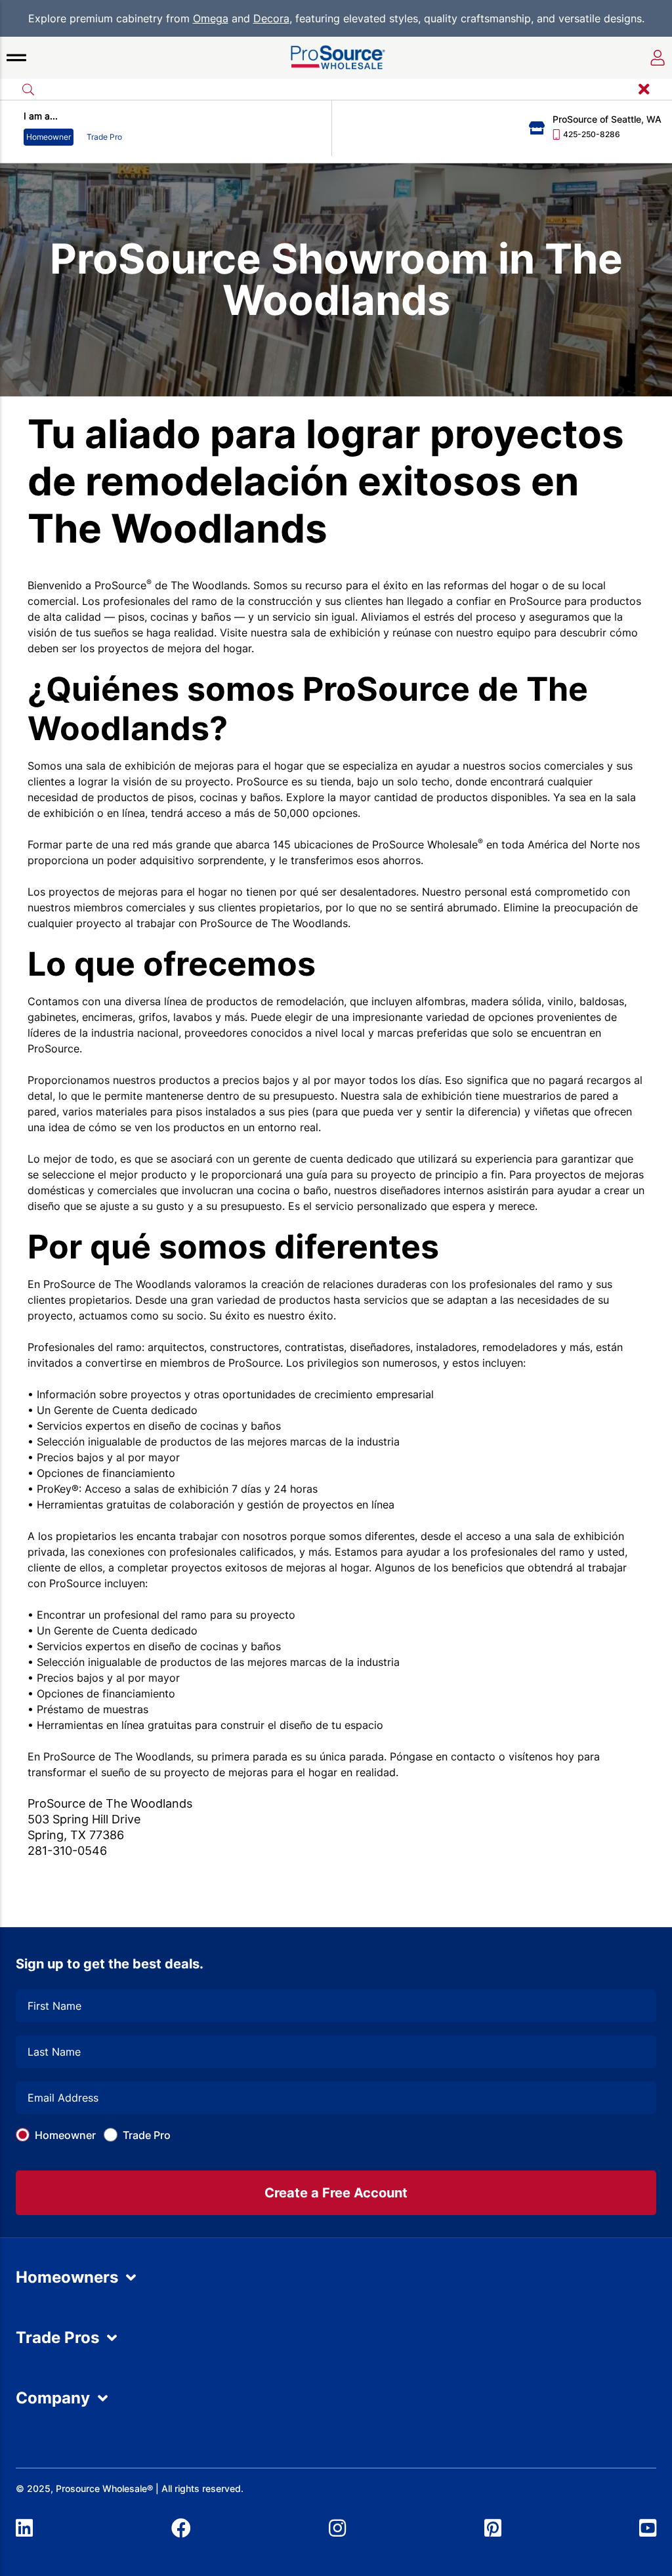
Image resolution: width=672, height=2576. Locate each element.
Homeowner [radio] (49, 137)
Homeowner (65, 2135)
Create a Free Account (336, 2193)
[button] (16, 58)
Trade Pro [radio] (104, 137)
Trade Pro (147, 2135)
